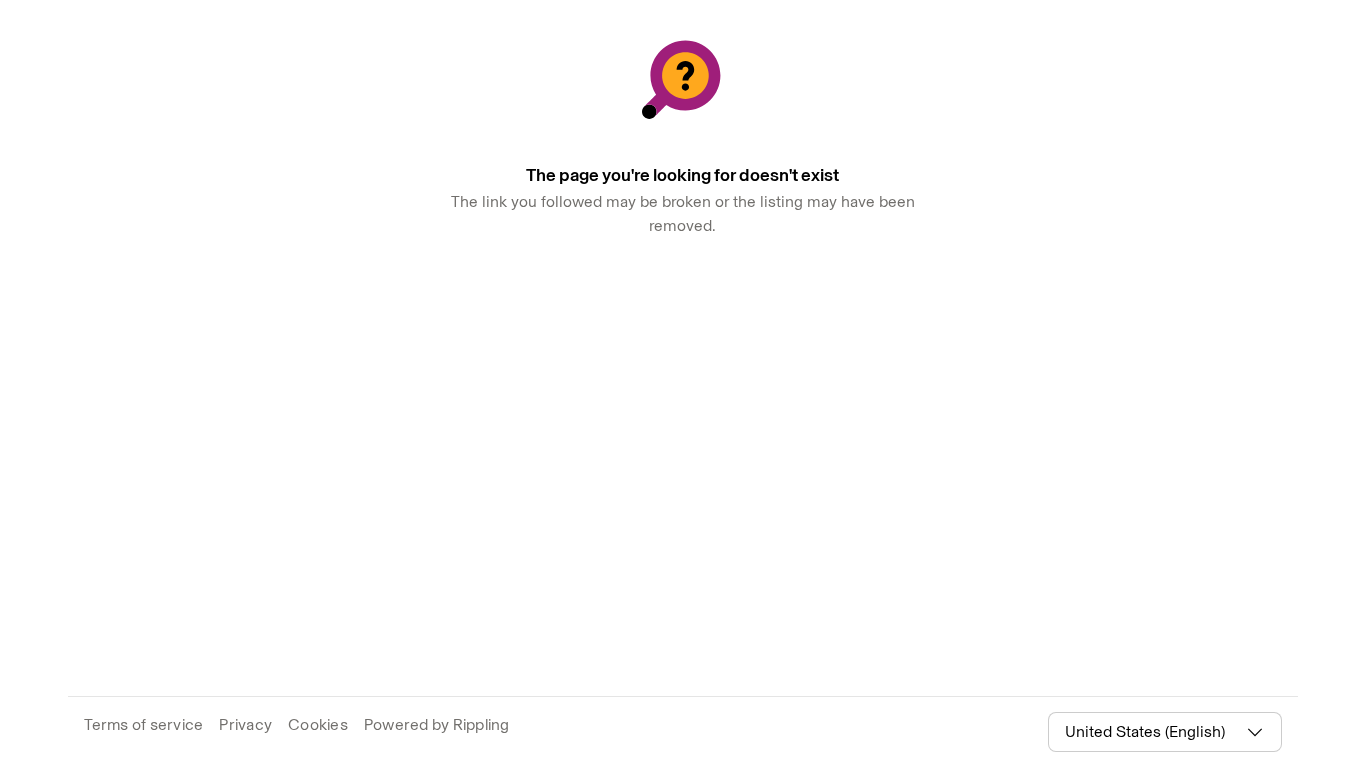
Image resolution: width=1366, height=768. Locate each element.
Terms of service (143, 724)
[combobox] (1153, 732)
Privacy (245, 724)
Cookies (318, 724)
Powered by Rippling (437, 724)
